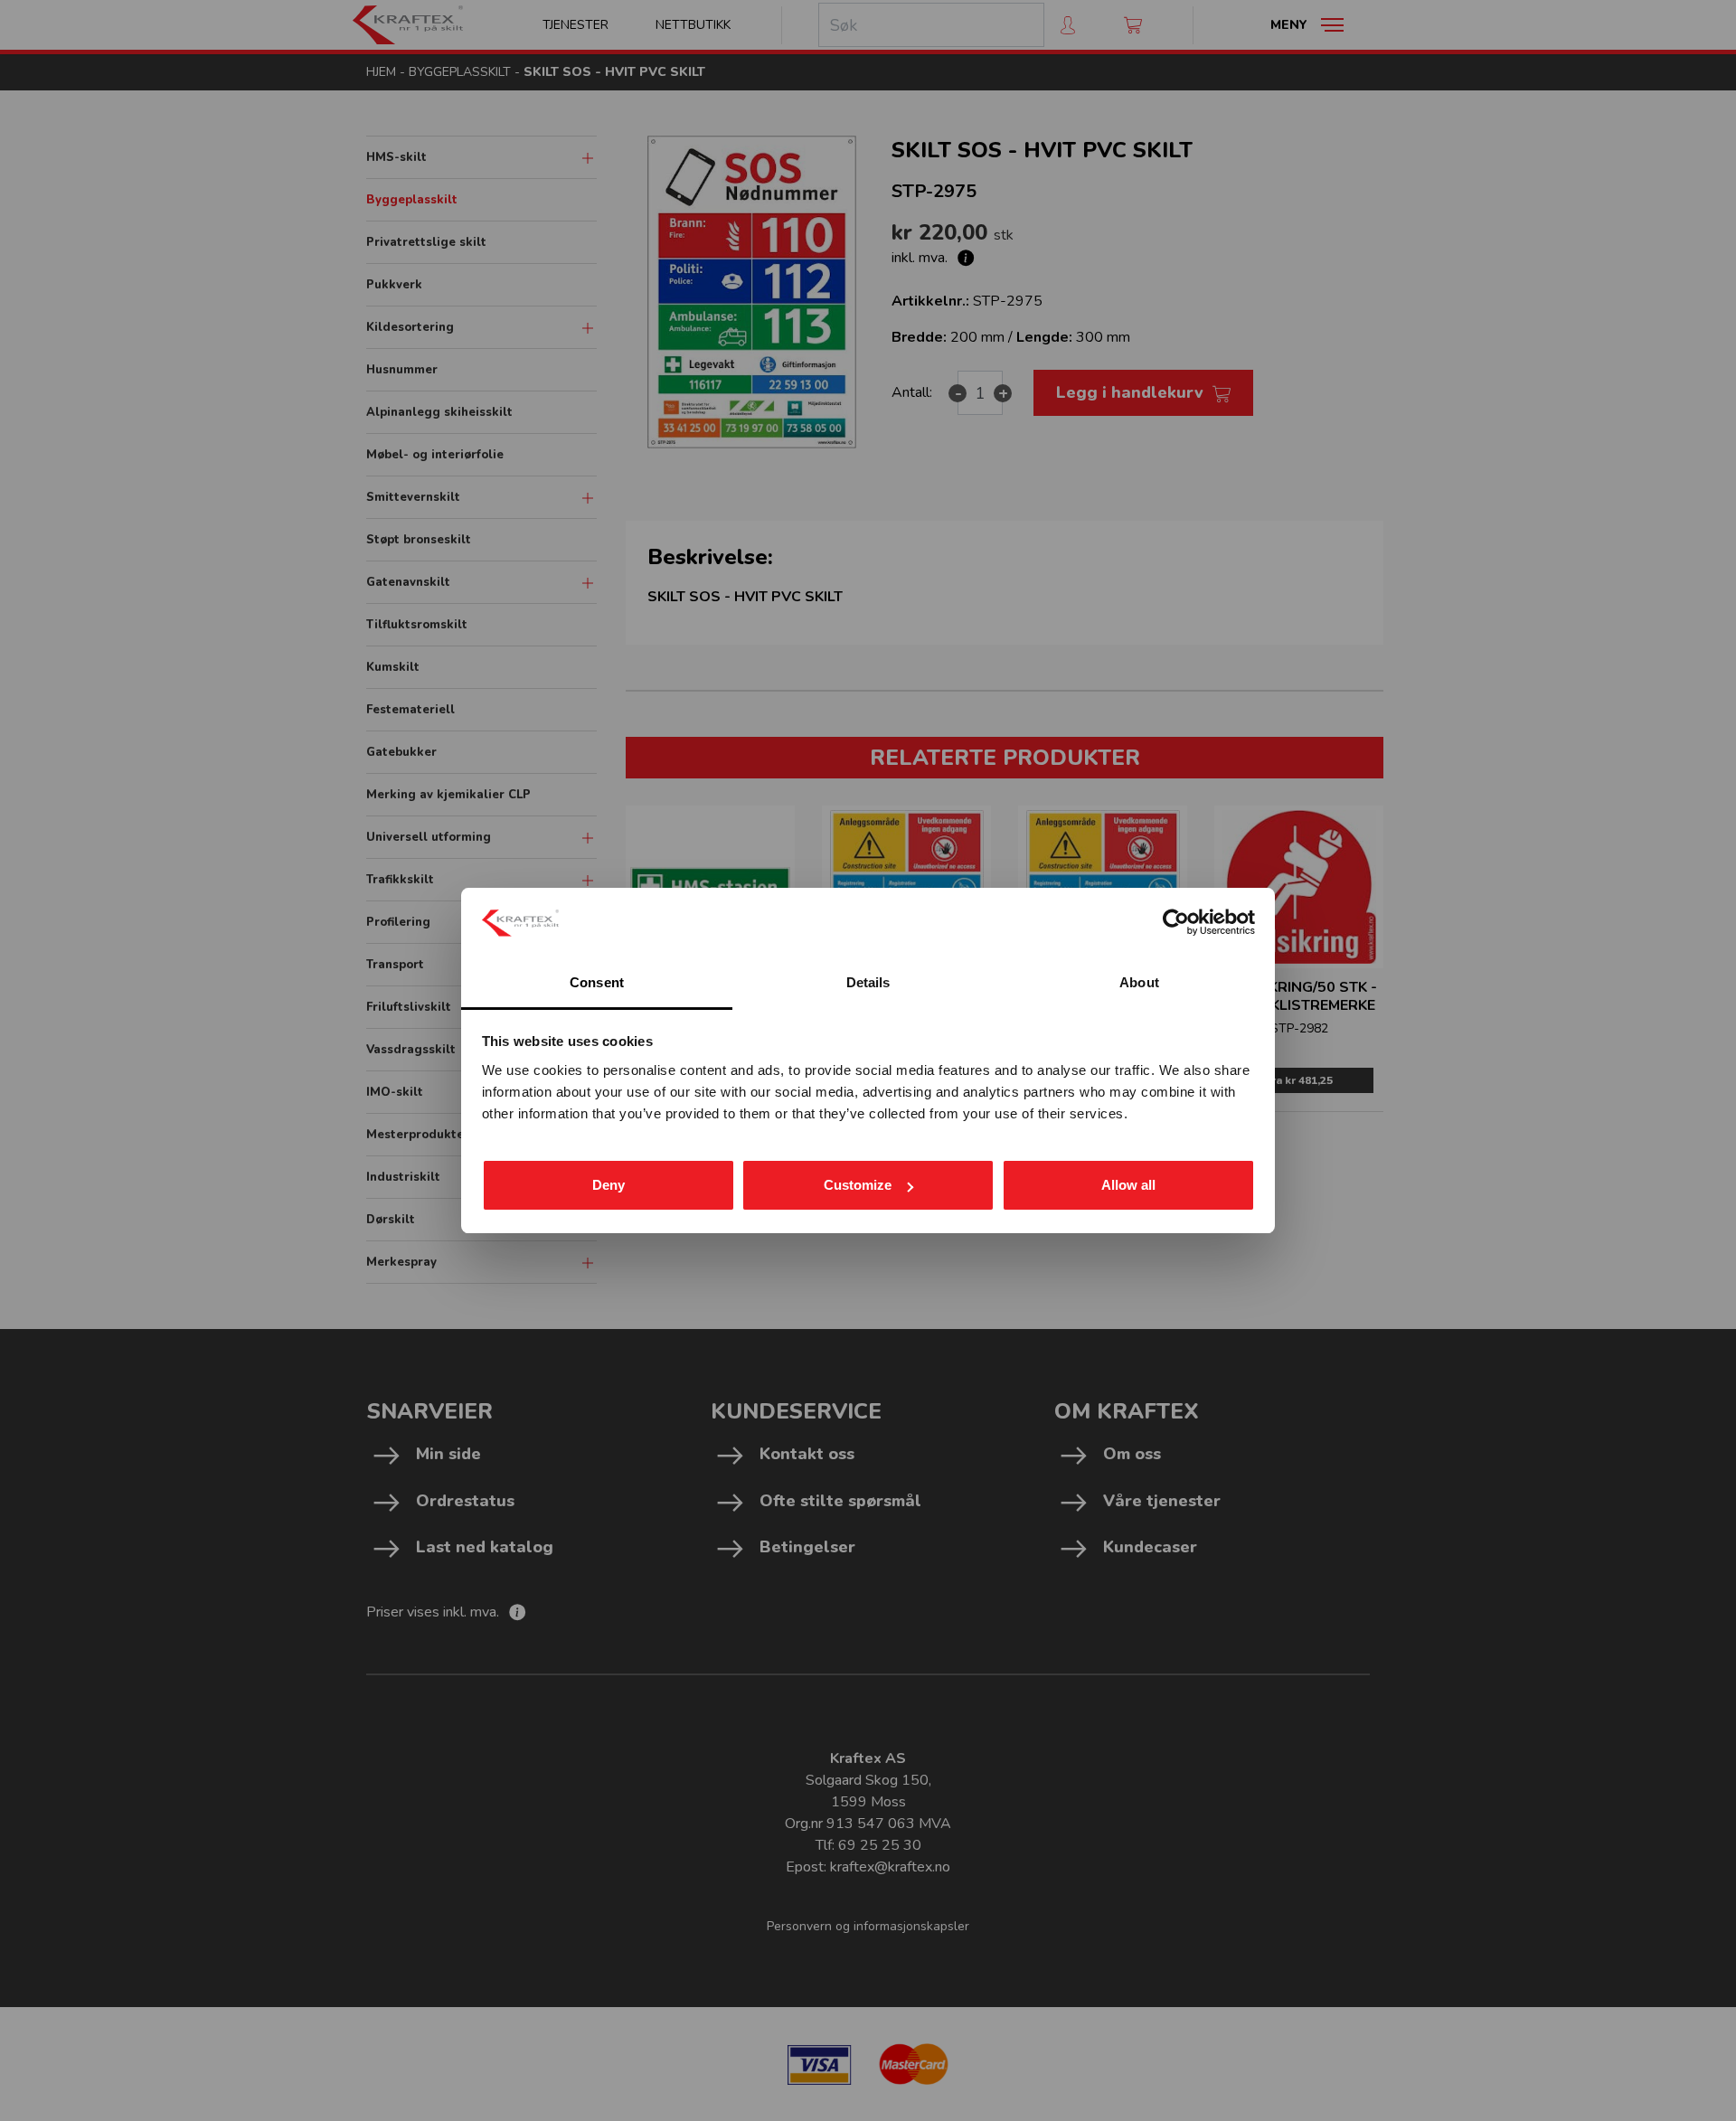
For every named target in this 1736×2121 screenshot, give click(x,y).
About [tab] (1139, 982)
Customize (858, 1185)
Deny (609, 1185)
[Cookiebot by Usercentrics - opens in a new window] (1176, 922)
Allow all (1128, 1185)
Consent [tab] (597, 982)
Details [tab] (868, 982)
